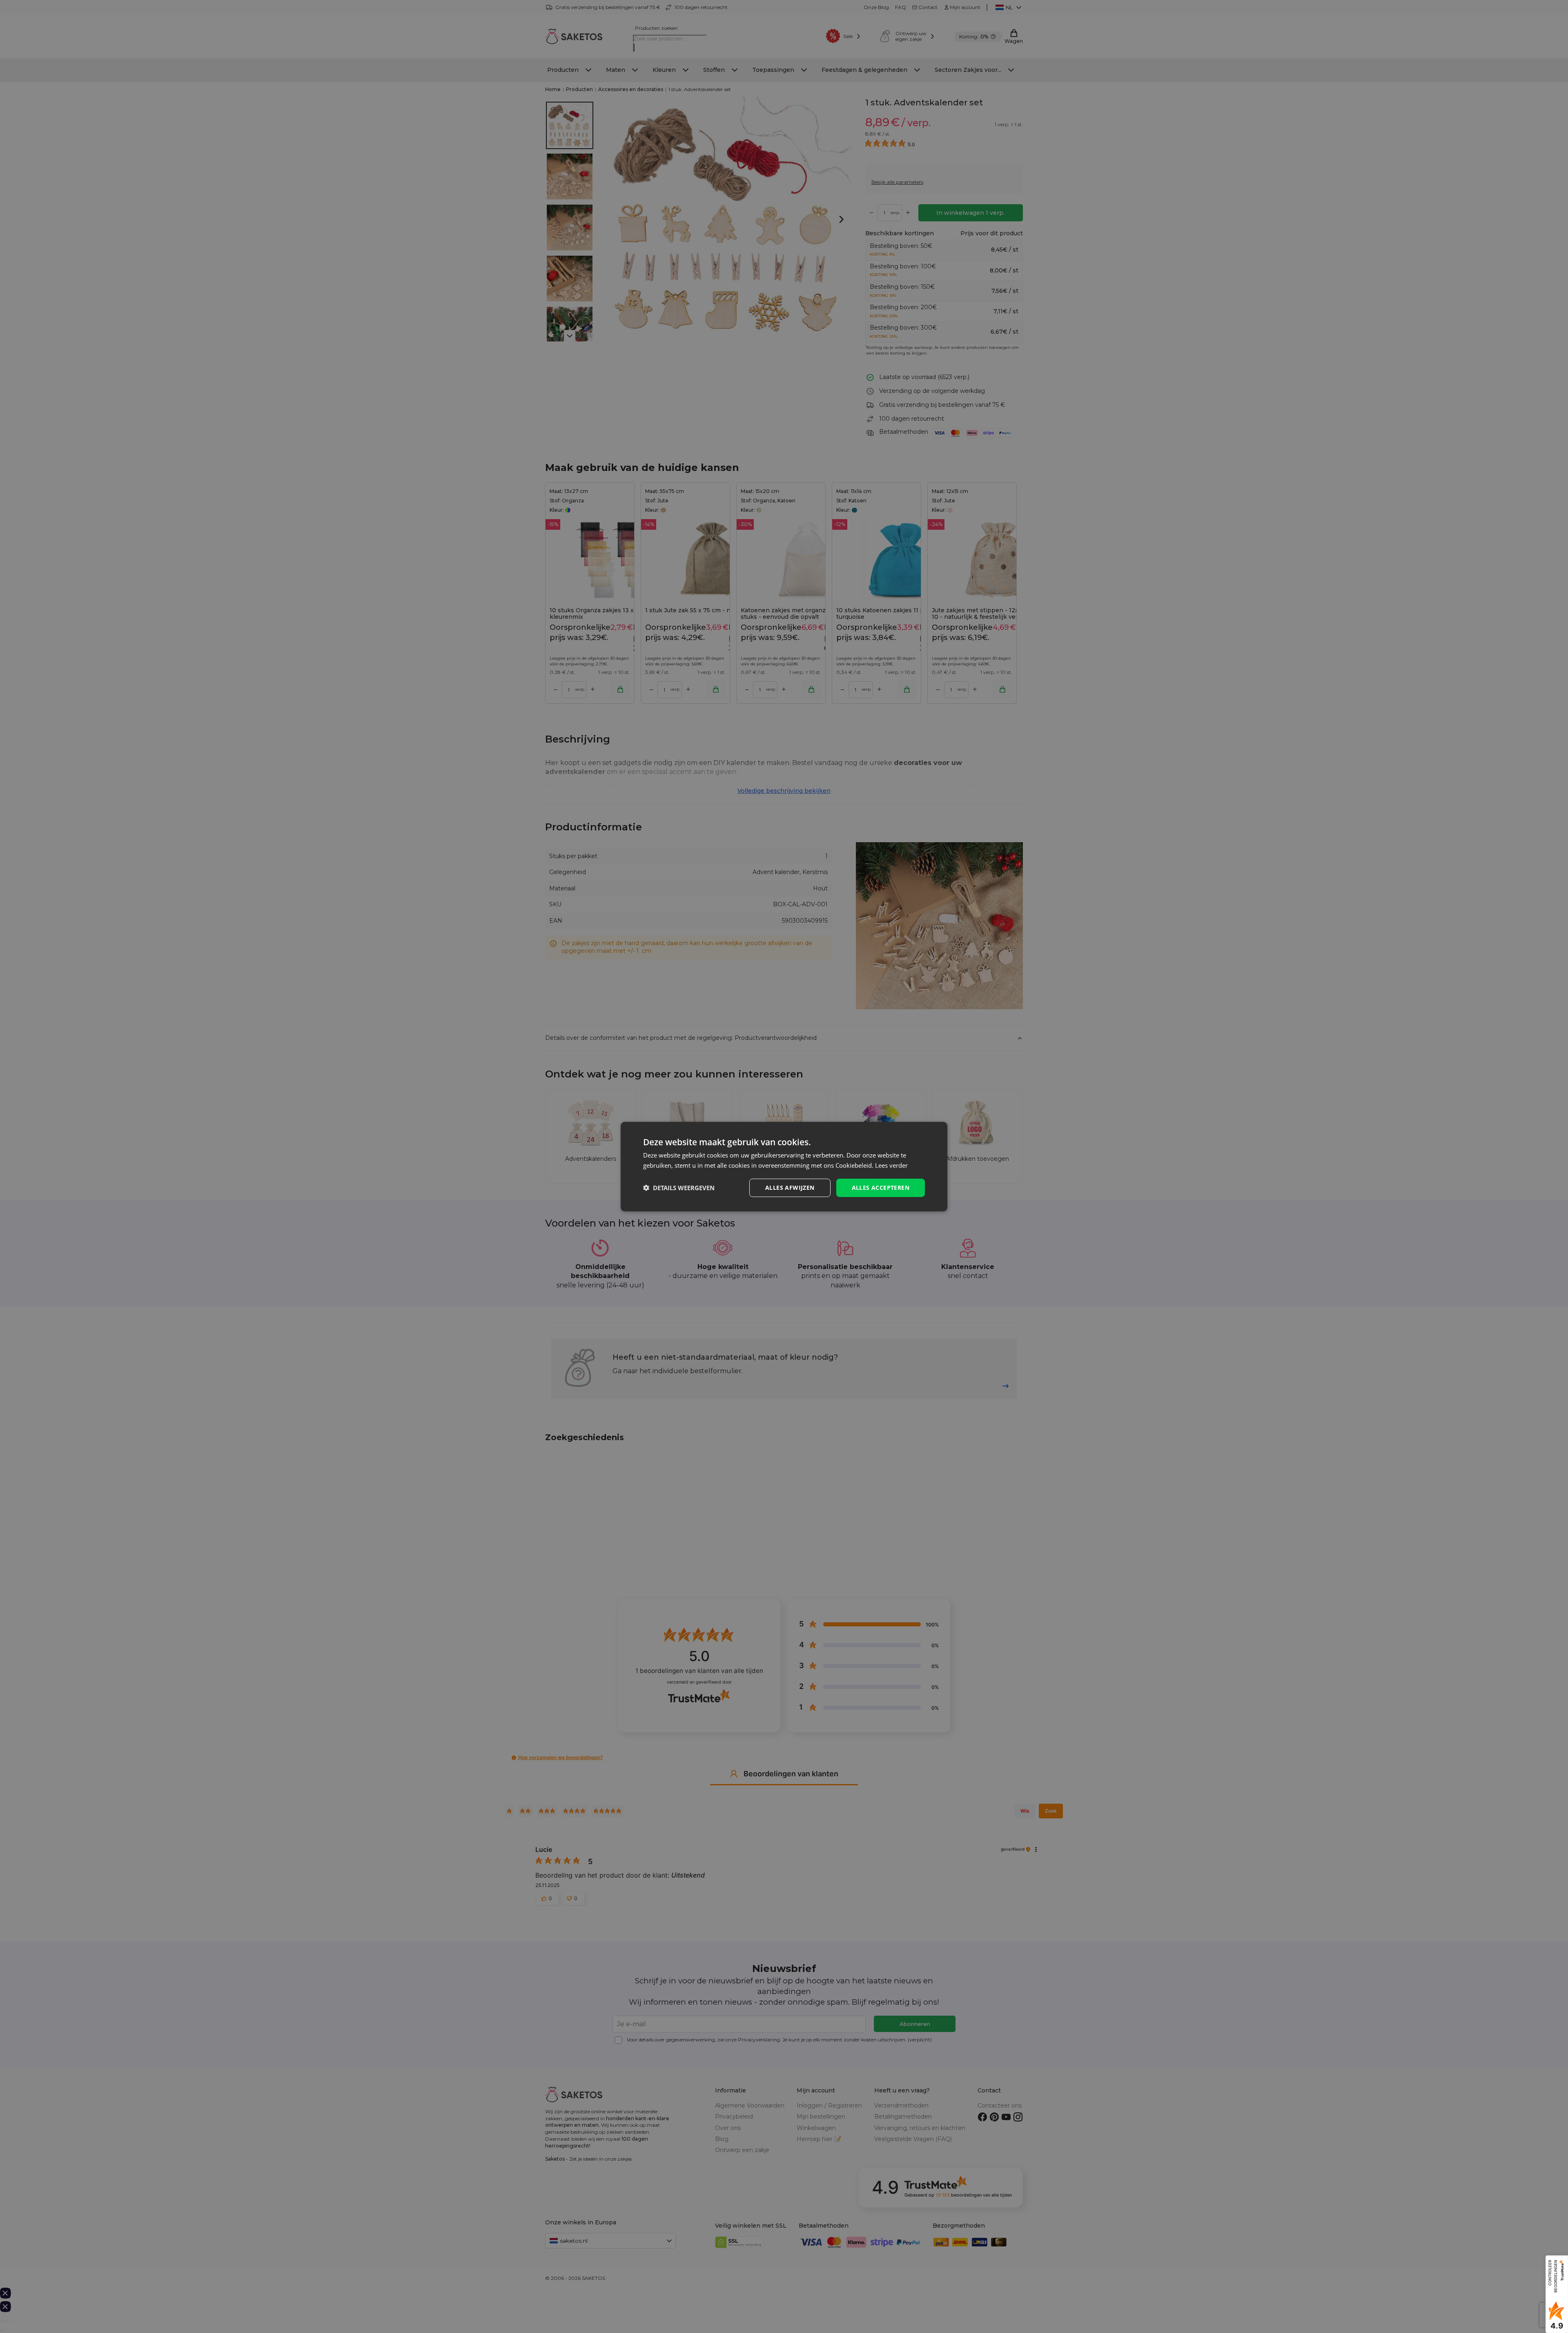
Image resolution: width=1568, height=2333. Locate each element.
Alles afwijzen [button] (790, 1188)
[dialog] (784, 1167)
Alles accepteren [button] (881, 1188)
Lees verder (891, 1165)
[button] (679, 1188)
